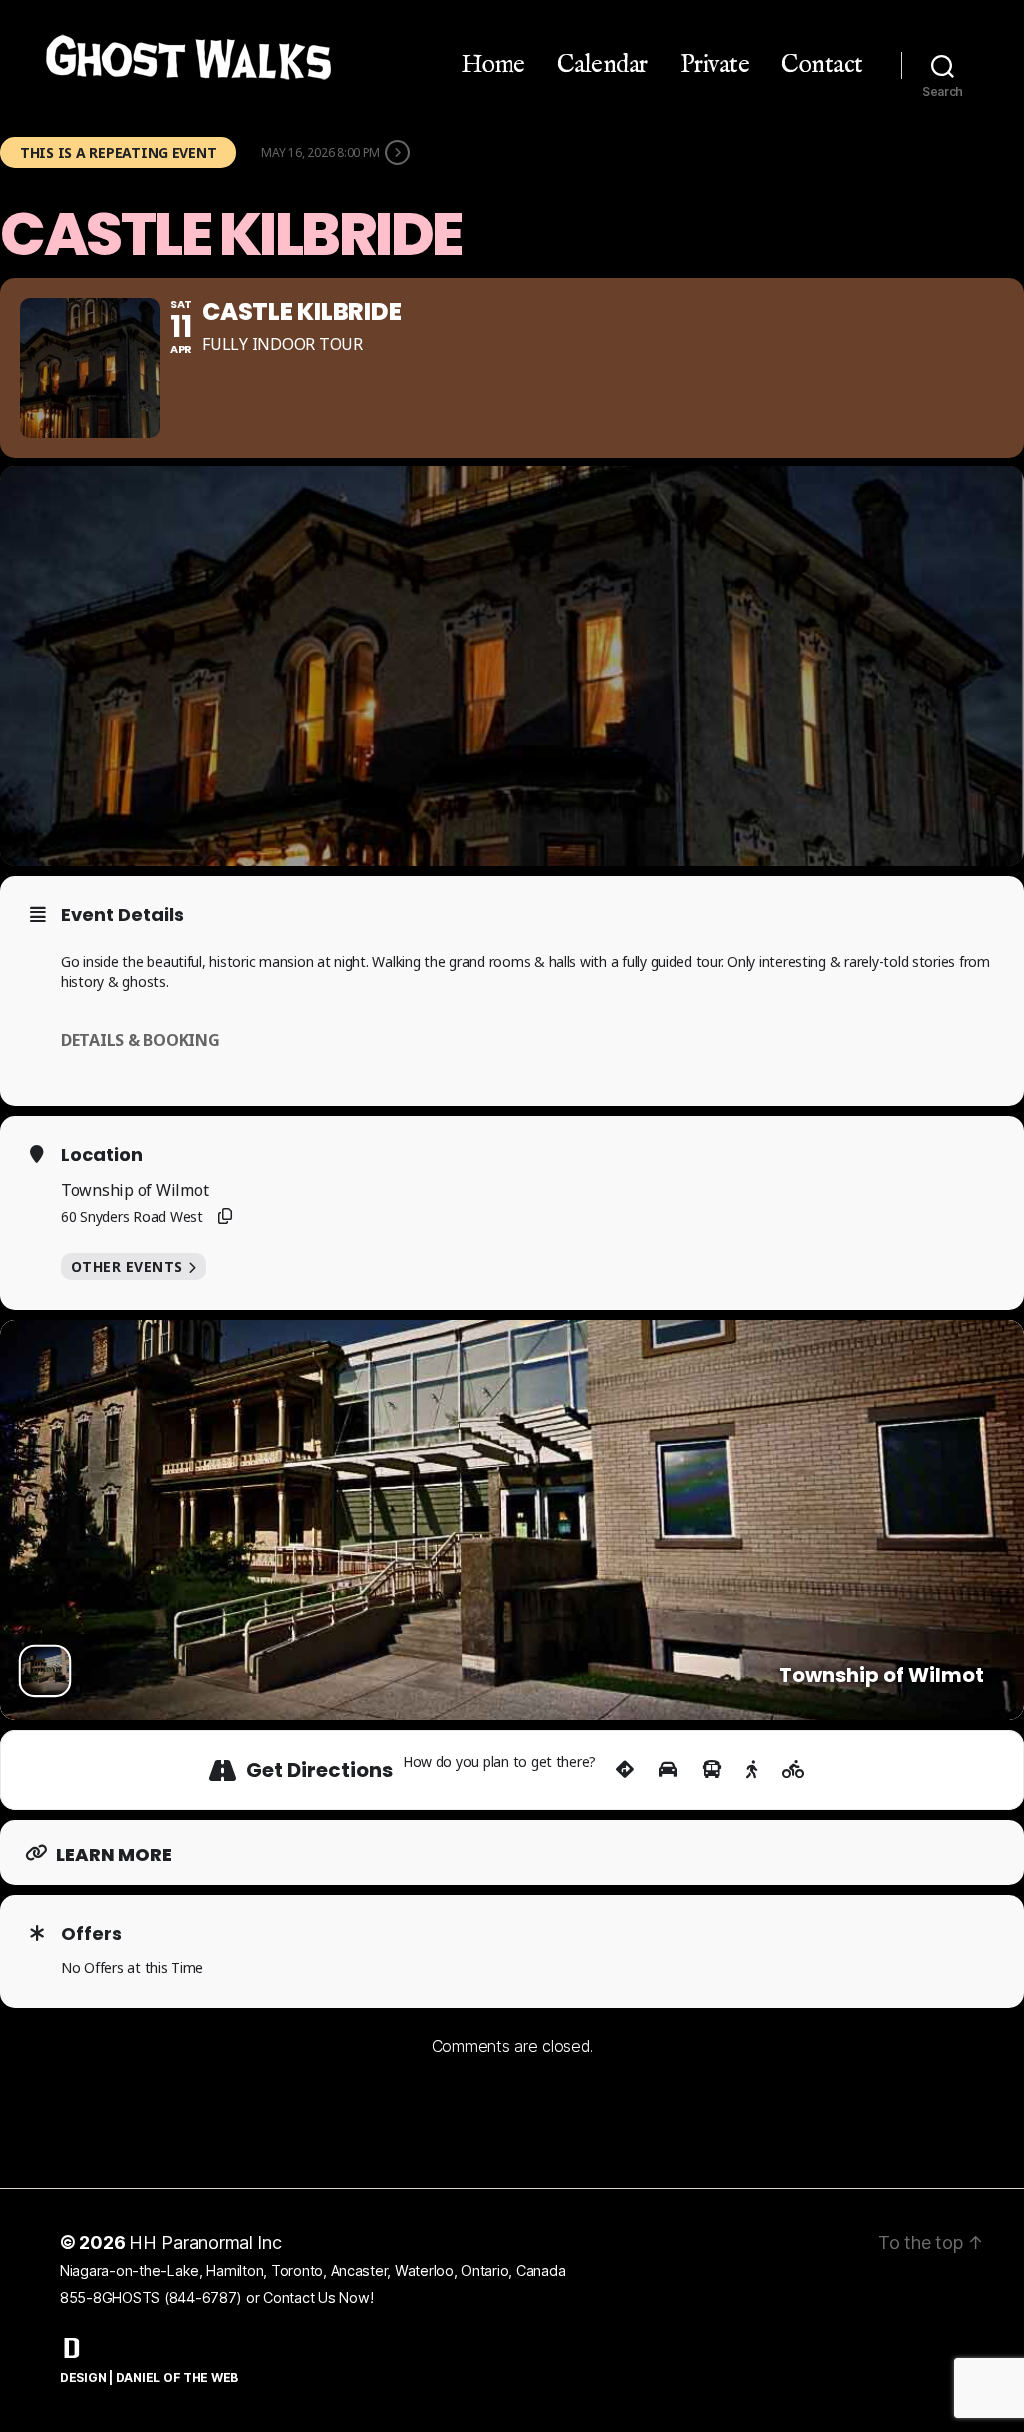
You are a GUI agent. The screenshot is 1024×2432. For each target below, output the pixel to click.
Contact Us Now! (318, 2297)
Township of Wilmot (134, 1190)
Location (102, 1155)
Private (715, 65)
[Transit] (712, 1770)
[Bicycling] (793, 1770)
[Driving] (668, 1770)
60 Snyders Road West (132, 1216)
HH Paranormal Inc (205, 2242)
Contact (822, 65)
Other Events (127, 1266)
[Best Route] (625, 1770)
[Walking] (751, 1770)
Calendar (602, 65)
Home (493, 65)
